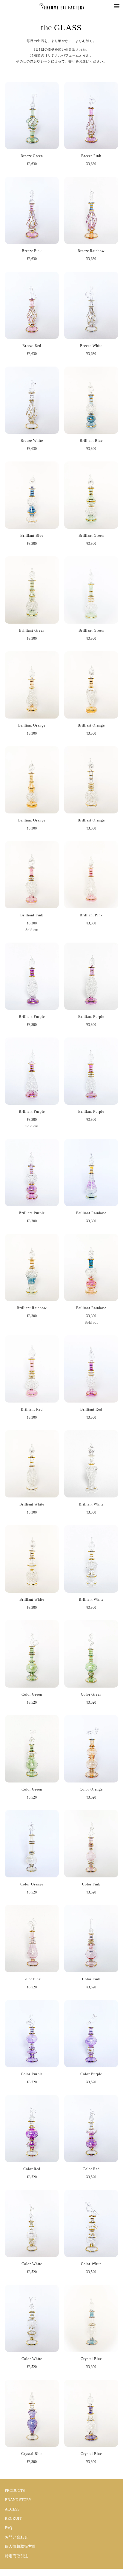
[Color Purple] (32, 2034)
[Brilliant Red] (32, 1369)
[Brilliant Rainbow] (91, 1173)
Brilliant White (32, 1504)
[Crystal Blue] (91, 2318)
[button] (117, 6)
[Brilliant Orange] (32, 685)
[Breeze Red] (32, 305)
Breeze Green (32, 156)
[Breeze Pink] (91, 115)
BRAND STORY (18, 2500)
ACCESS (12, 2509)
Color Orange (91, 1789)
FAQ (8, 2528)
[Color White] (32, 2223)
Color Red (32, 2169)
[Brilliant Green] (91, 495)
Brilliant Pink (32, 915)
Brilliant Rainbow (91, 1213)
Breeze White (91, 346)
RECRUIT (13, 2518)
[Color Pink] (91, 1843)
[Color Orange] (91, 1749)
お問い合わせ (16, 2537)
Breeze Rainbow (91, 251)
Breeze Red (32, 346)
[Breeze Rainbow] (91, 210)
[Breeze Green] (32, 115)
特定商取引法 (16, 2556)
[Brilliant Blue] (91, 400)
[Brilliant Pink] (32, 875)
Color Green (32, 1694)
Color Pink (91, 1884)
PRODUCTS (15, 2490)
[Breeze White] (91, 305)
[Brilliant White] (32, 1464)
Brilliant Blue (91, 441)
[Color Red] (32, 2129)
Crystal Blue (91, 2359)
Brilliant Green (91, 536)
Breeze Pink (91, 156)
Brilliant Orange (32, 725)
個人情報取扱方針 (20, 2546)
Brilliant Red (32, 1409)
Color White (32, 2264)
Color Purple (32, 2074)
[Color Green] (32, 1654)
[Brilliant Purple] (32, 976)
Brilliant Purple (32, 1017)
